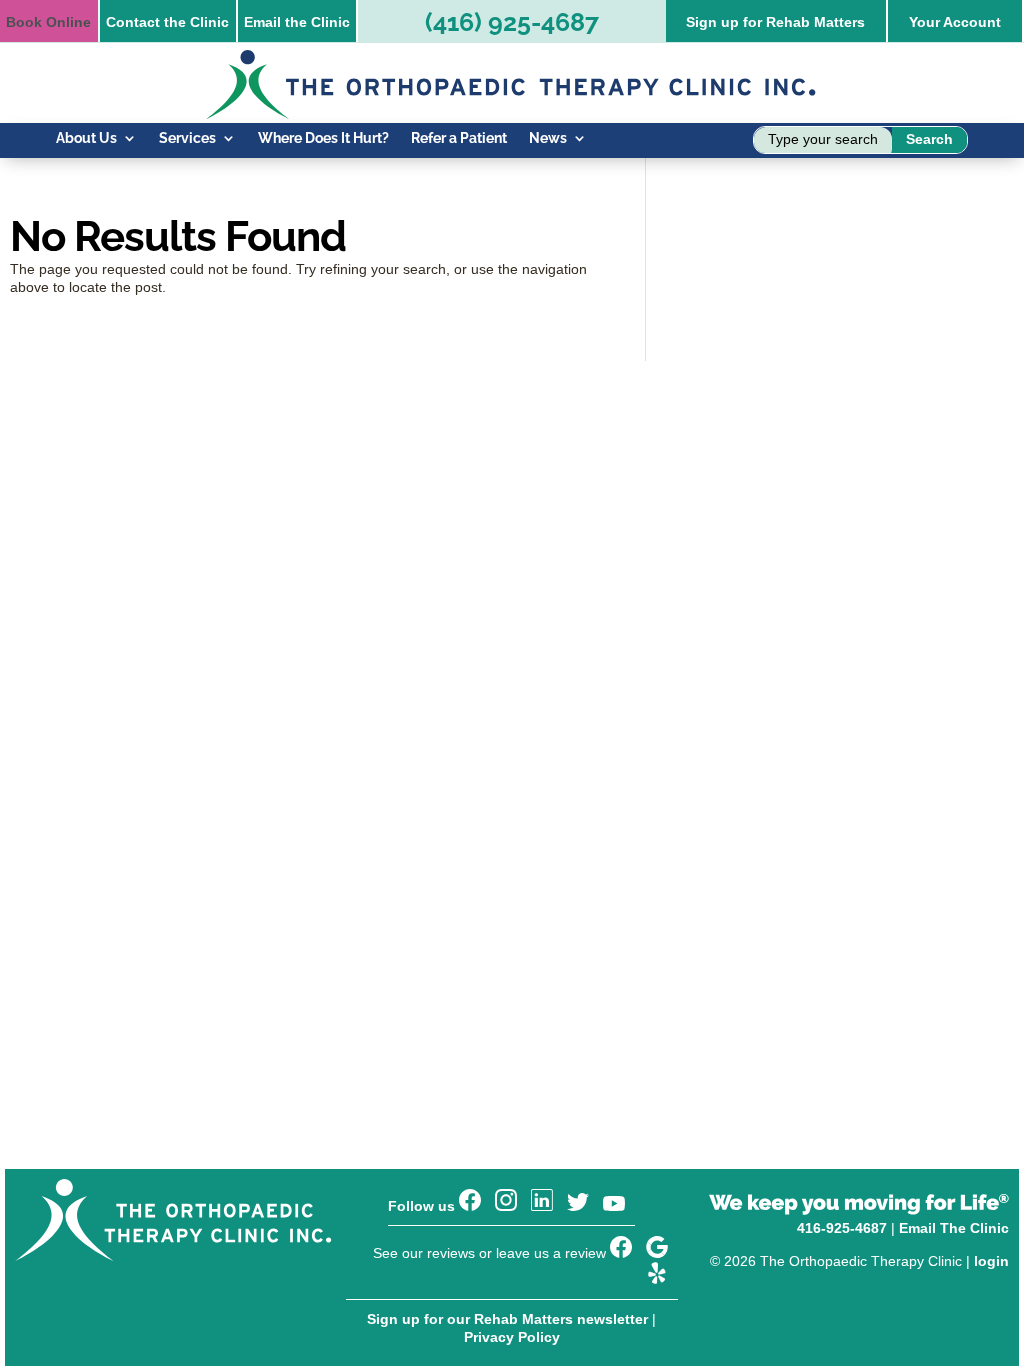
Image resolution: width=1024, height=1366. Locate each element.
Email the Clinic (297, 22)
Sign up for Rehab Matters (775, 22)
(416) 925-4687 (512, 22)
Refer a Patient (459, 138)
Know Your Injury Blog (128, 182)
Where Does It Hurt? (323, 138)
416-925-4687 (842, 1228)
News (548, 138)
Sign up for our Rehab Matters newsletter (507, 1319)
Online (48, 22)
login (991, 1261)
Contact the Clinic (167, 22)
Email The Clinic (954, 1228)
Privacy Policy (512, 1337)
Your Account (955, 22)
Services (187, 138)
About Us (86, 138)
